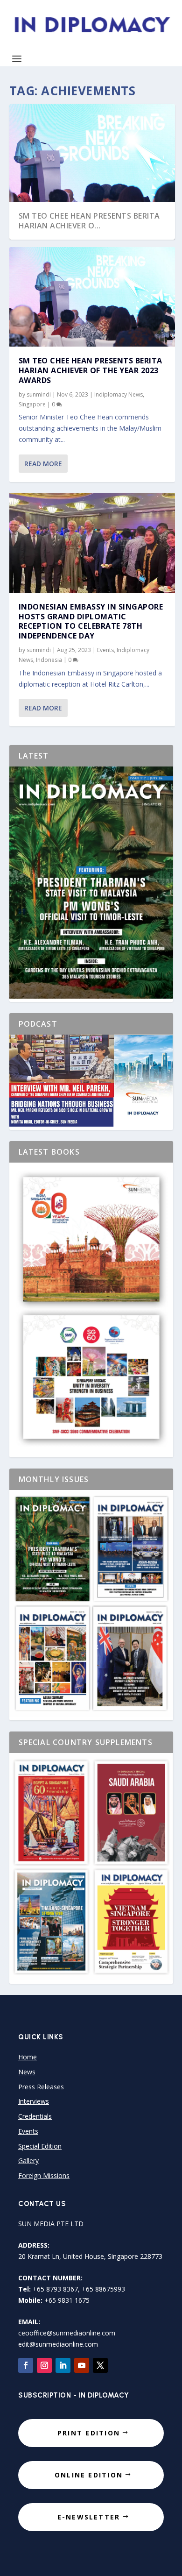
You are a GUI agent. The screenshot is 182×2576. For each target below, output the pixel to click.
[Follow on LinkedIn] (63, 2365)
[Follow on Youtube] (82, 2365)
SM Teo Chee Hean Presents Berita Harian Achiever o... (89, 221)
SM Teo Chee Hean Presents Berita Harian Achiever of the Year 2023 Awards (91, 370)
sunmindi (39, 394)
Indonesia (49, 660)
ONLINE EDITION (89, 2475)
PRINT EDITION (89, 2433)
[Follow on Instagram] (44, 2365)
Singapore (32, 404)
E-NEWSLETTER (89, 2517)
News (27, 2072)
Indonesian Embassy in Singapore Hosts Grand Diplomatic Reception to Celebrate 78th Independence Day (91, 621)
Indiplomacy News (119, 394)
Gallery (28, 2161)
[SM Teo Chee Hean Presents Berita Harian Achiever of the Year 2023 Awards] (92, 297)
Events (105, 650)
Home (28, 2057)
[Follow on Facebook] (26, 2365)
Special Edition (40, 2146)
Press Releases (41, 2087)
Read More (43, 464)
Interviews (34, 2101)
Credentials (35, 2116)
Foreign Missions (44, 2175)
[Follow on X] (100, 2365)
